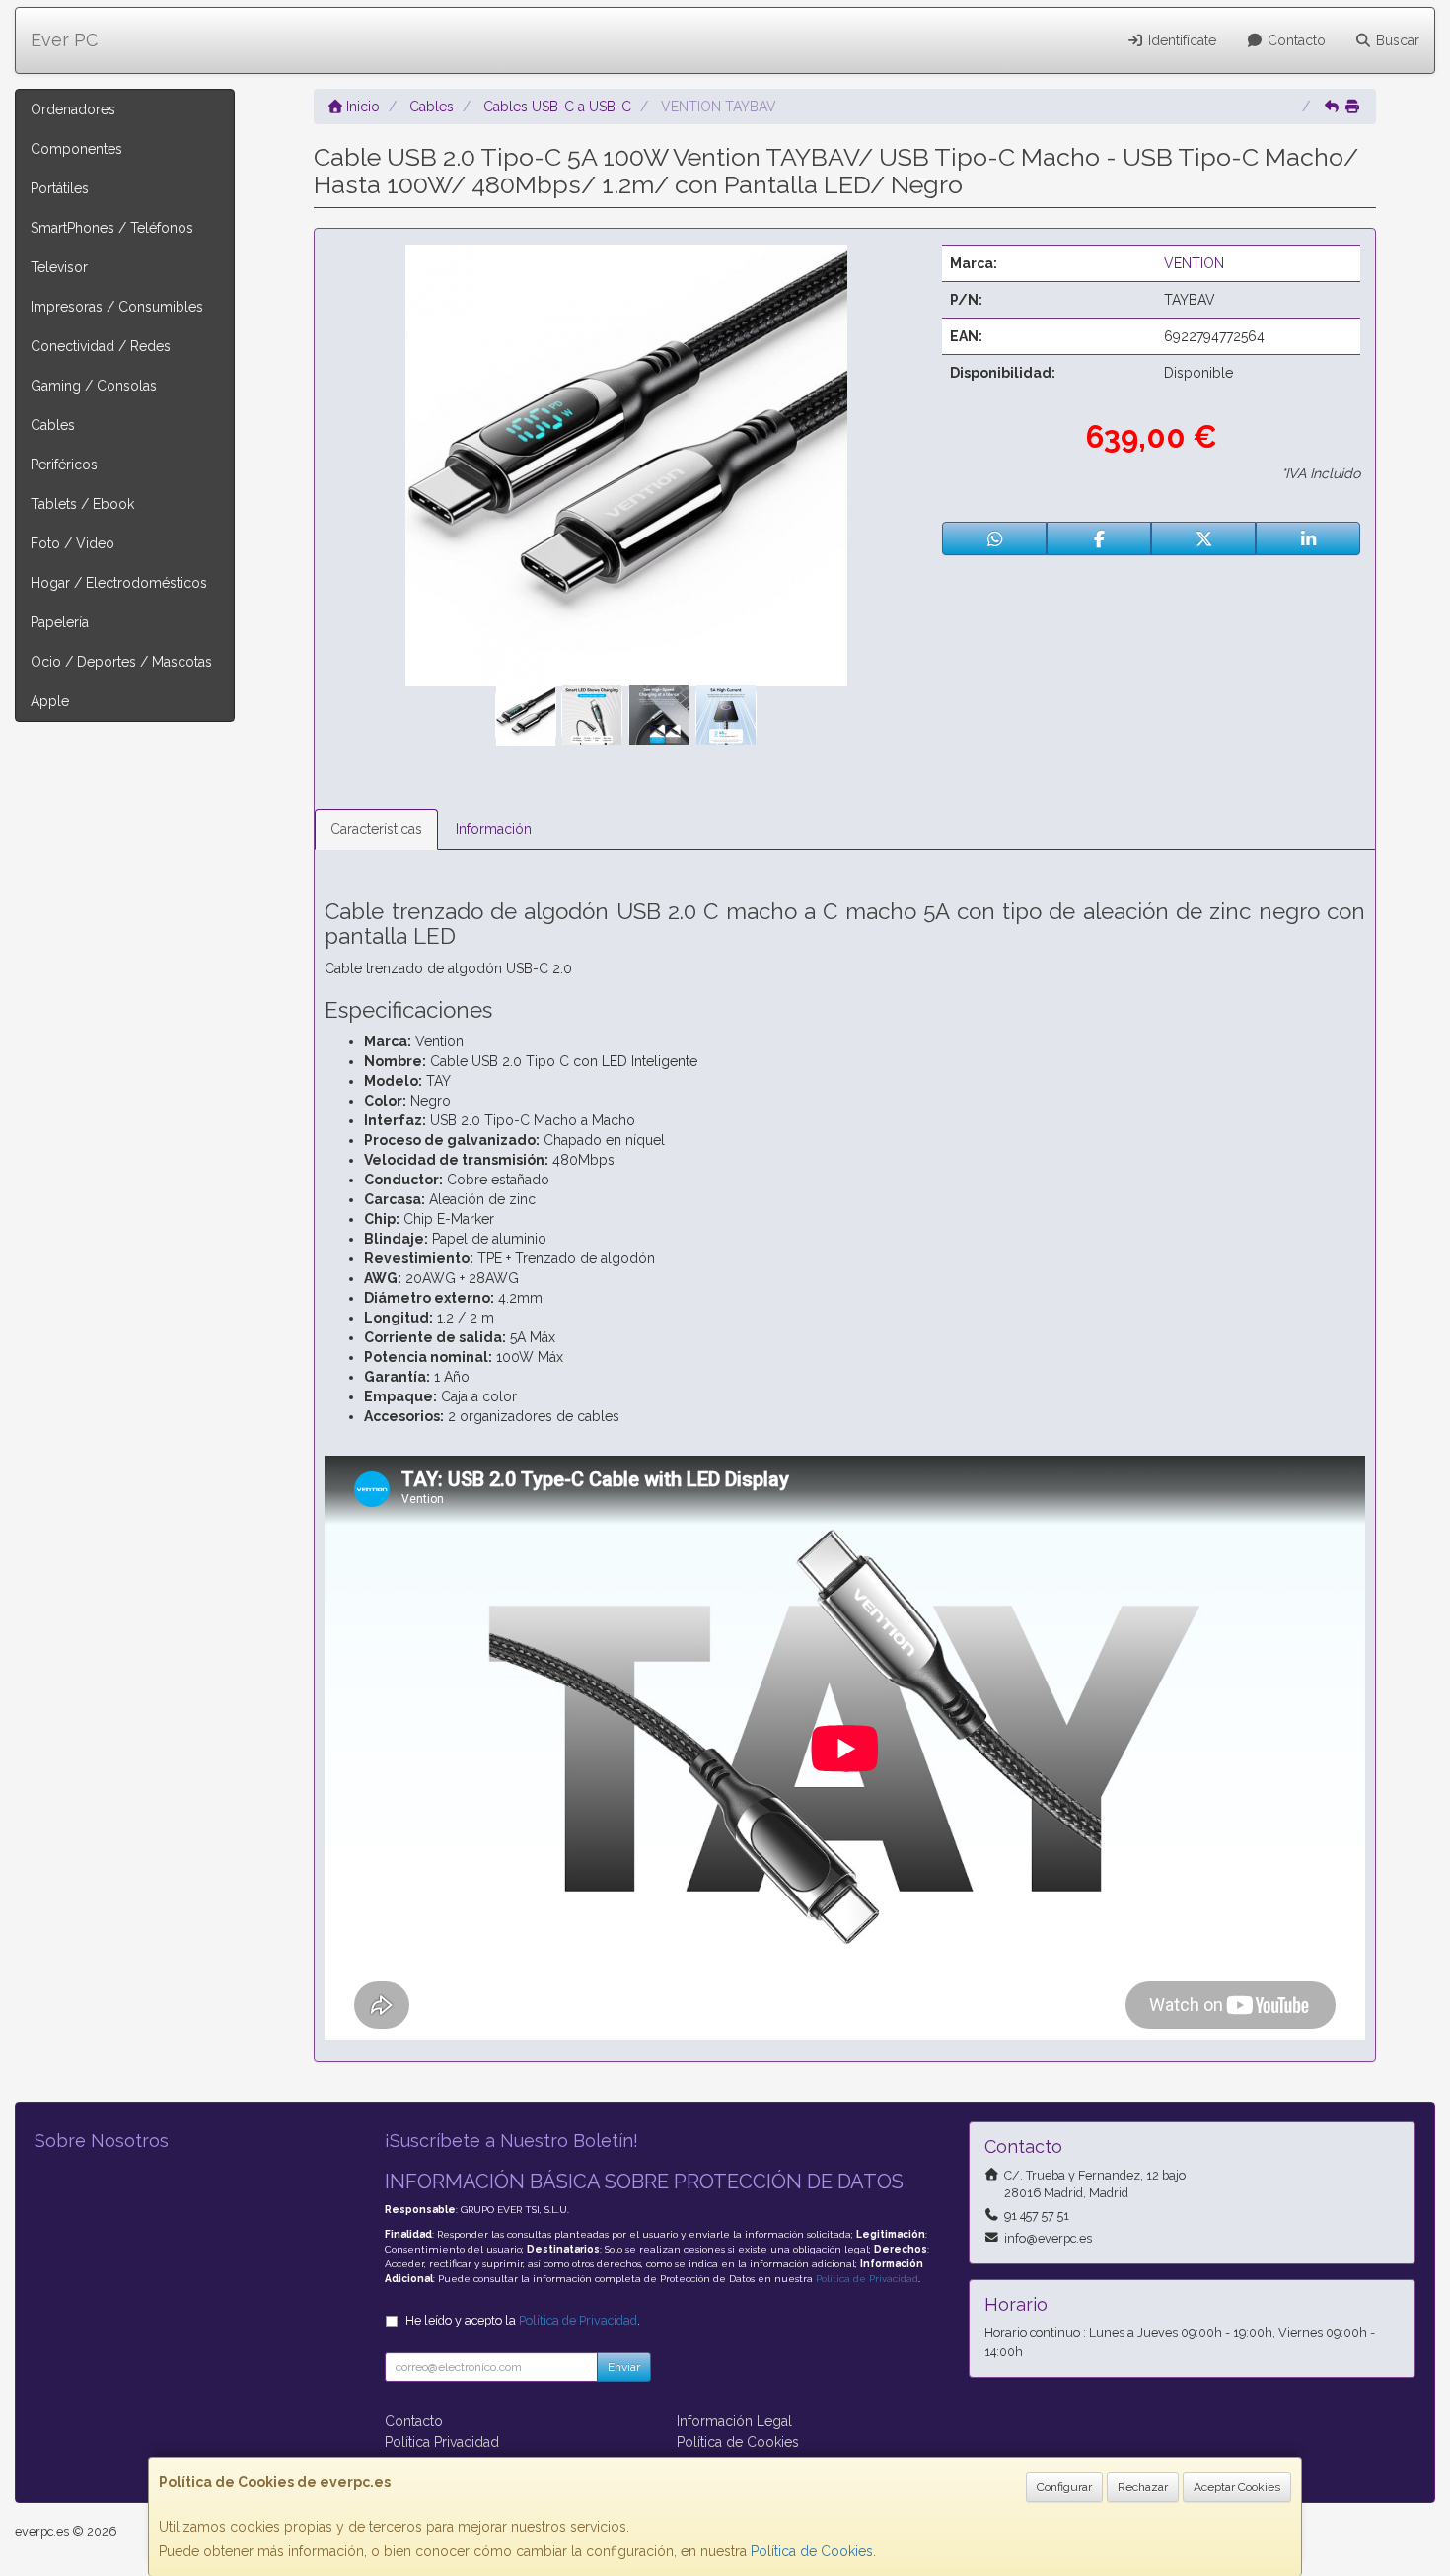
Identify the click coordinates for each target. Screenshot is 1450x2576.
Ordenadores (73, 109)
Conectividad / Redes (101, 346)
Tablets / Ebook (82, 504)
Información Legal (734, 2421)
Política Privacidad (442, 2442)
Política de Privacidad (867, 2279)
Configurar (1064, 2487)
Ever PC (64, 40)
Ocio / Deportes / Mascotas (121, 662)
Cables (53, 425)
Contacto (1295, 40)
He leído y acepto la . (523, 2320)
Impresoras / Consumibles (117, 307)
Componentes (76, 149)
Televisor (59, 267)
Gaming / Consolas (94, 386)
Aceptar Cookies (1237, 2487)
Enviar (624, 2367)
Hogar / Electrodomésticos (119, 583)
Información (494, 829)
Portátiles (60, 188)
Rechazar (1143, 2487)
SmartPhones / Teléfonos (112, 228)
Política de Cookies (812, 2551)
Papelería (60, 622)
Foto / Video (72, 543)
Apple (50, 701)
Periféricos (64, 465)
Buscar (1396, 40)
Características (376, 829)
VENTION (1194, 263)
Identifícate (1180, 40)
